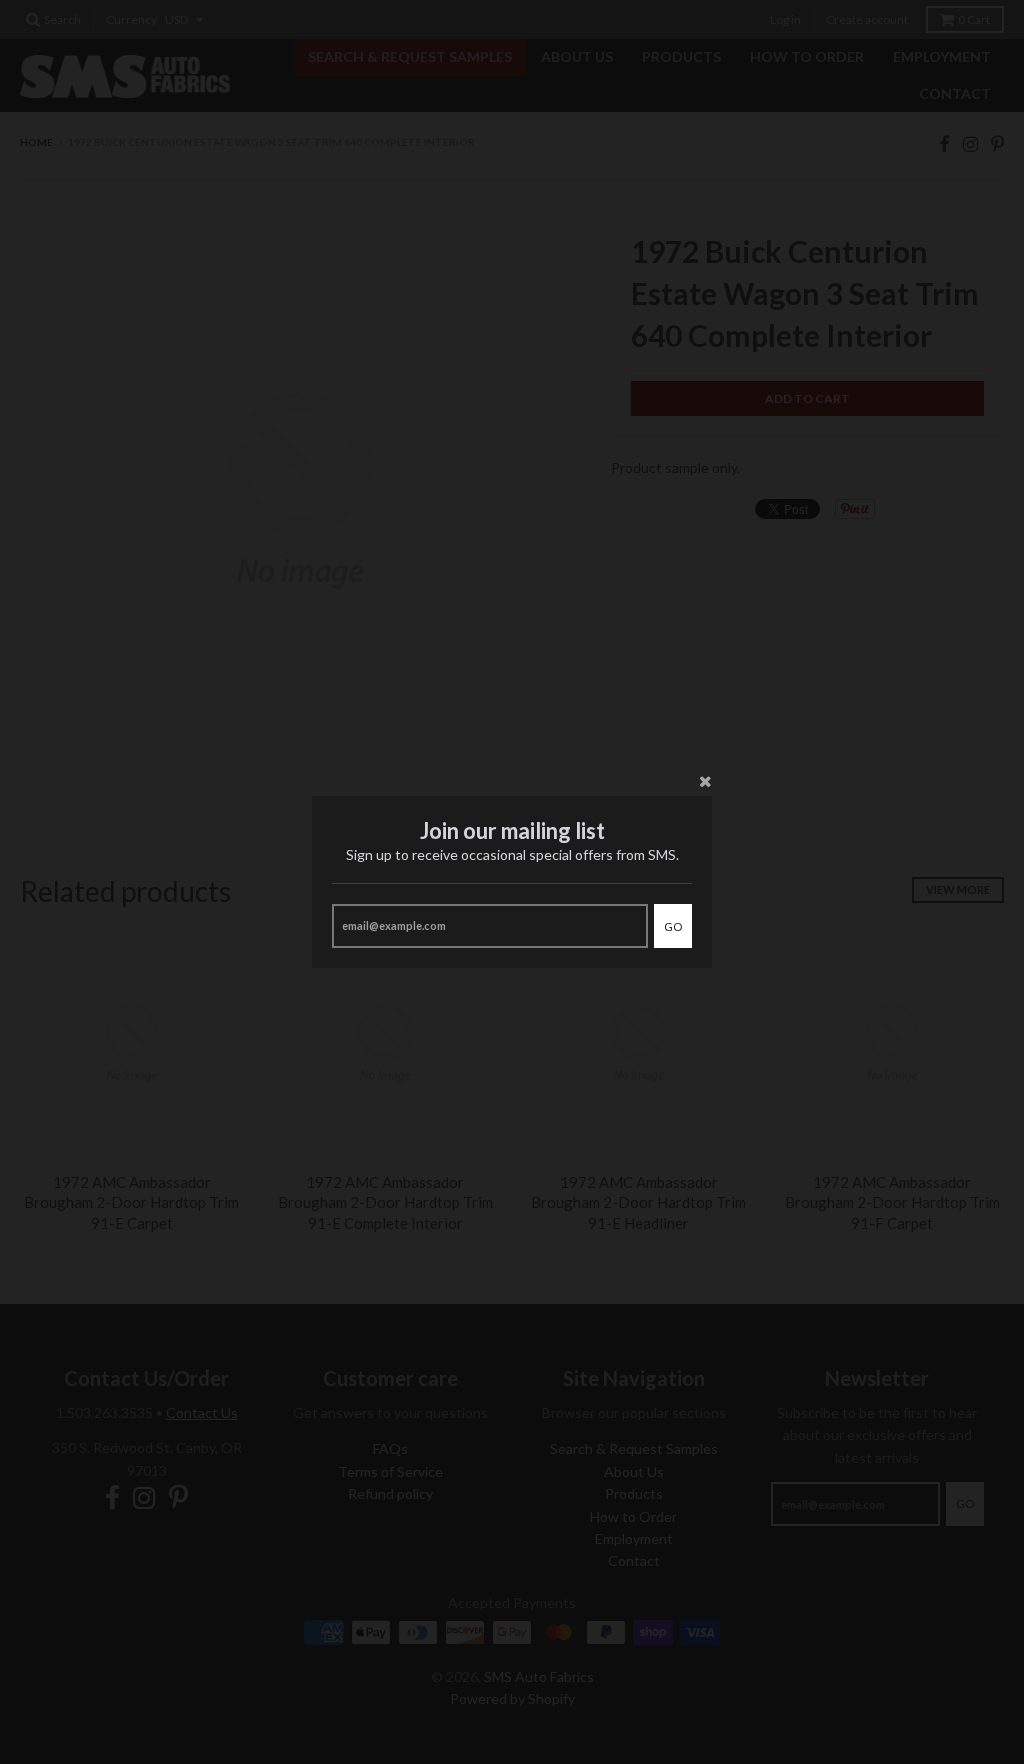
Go (673, 926)
